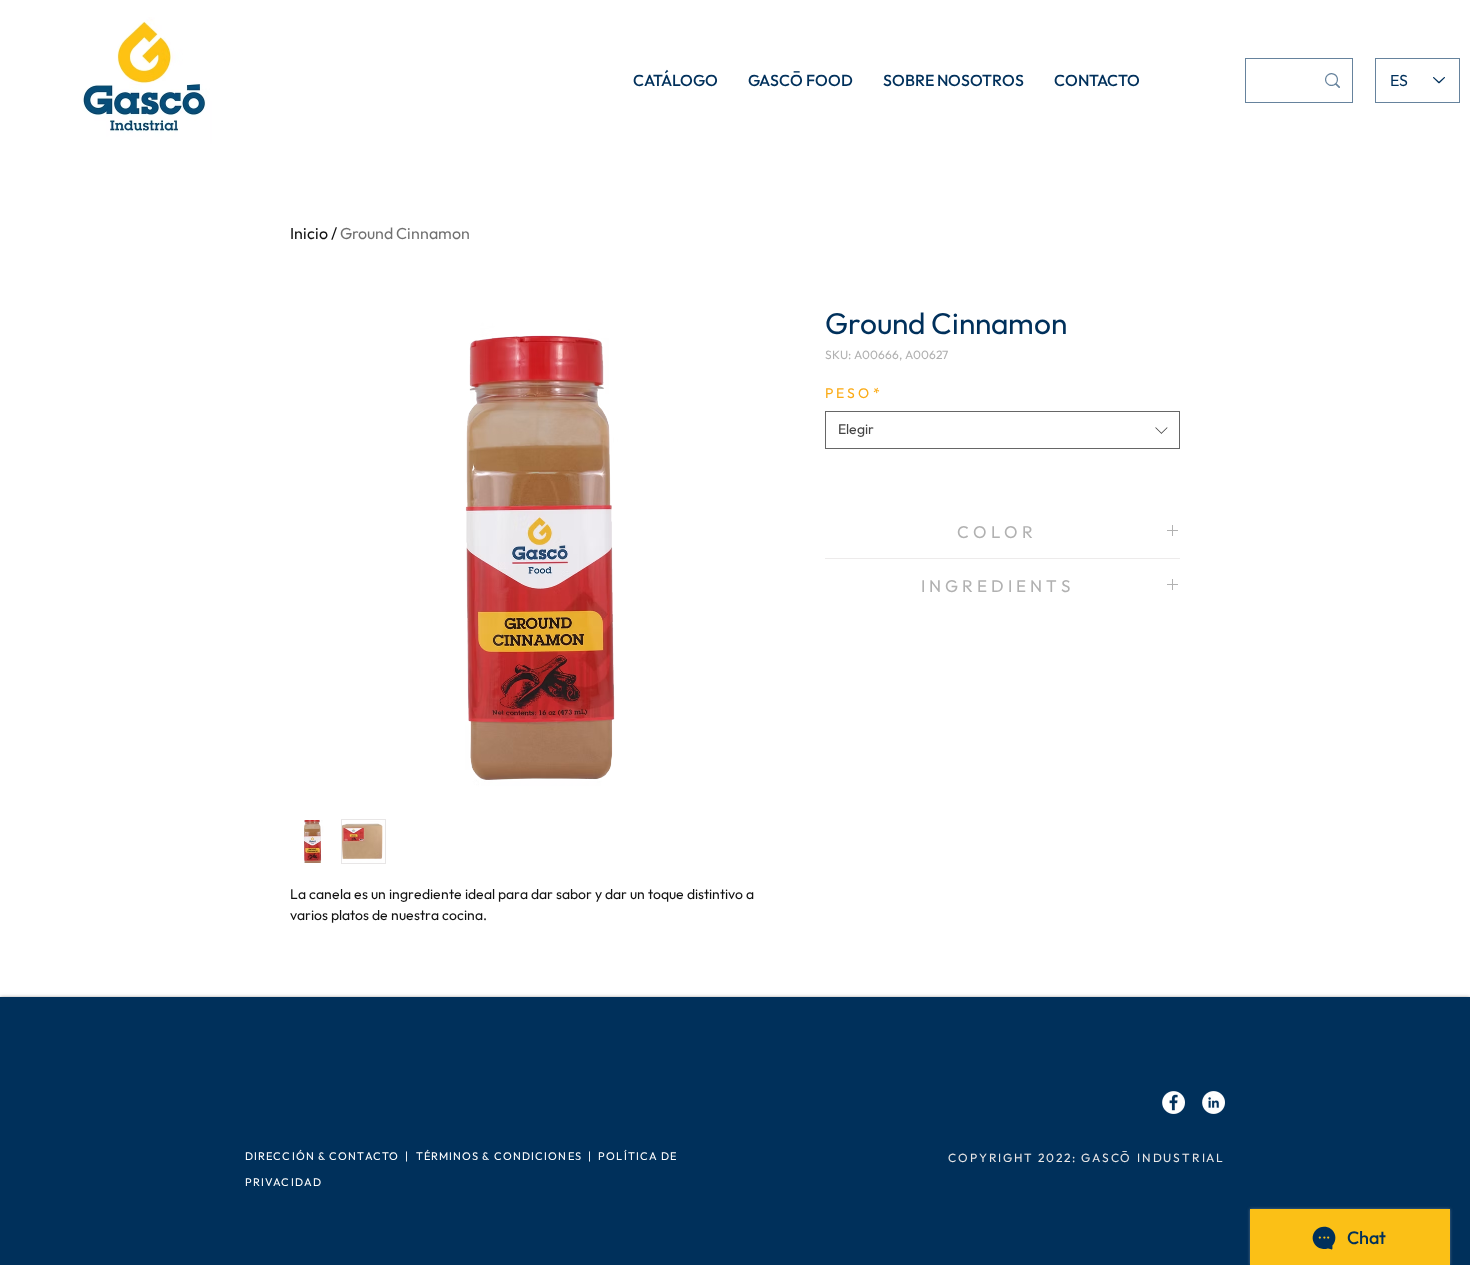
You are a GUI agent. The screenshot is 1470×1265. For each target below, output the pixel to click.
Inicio (309, 233)
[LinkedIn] (1213, 1102)
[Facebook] (1173, 1102)
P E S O (852, 393)
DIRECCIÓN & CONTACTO (322, 1156)
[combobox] (1002, 430)
